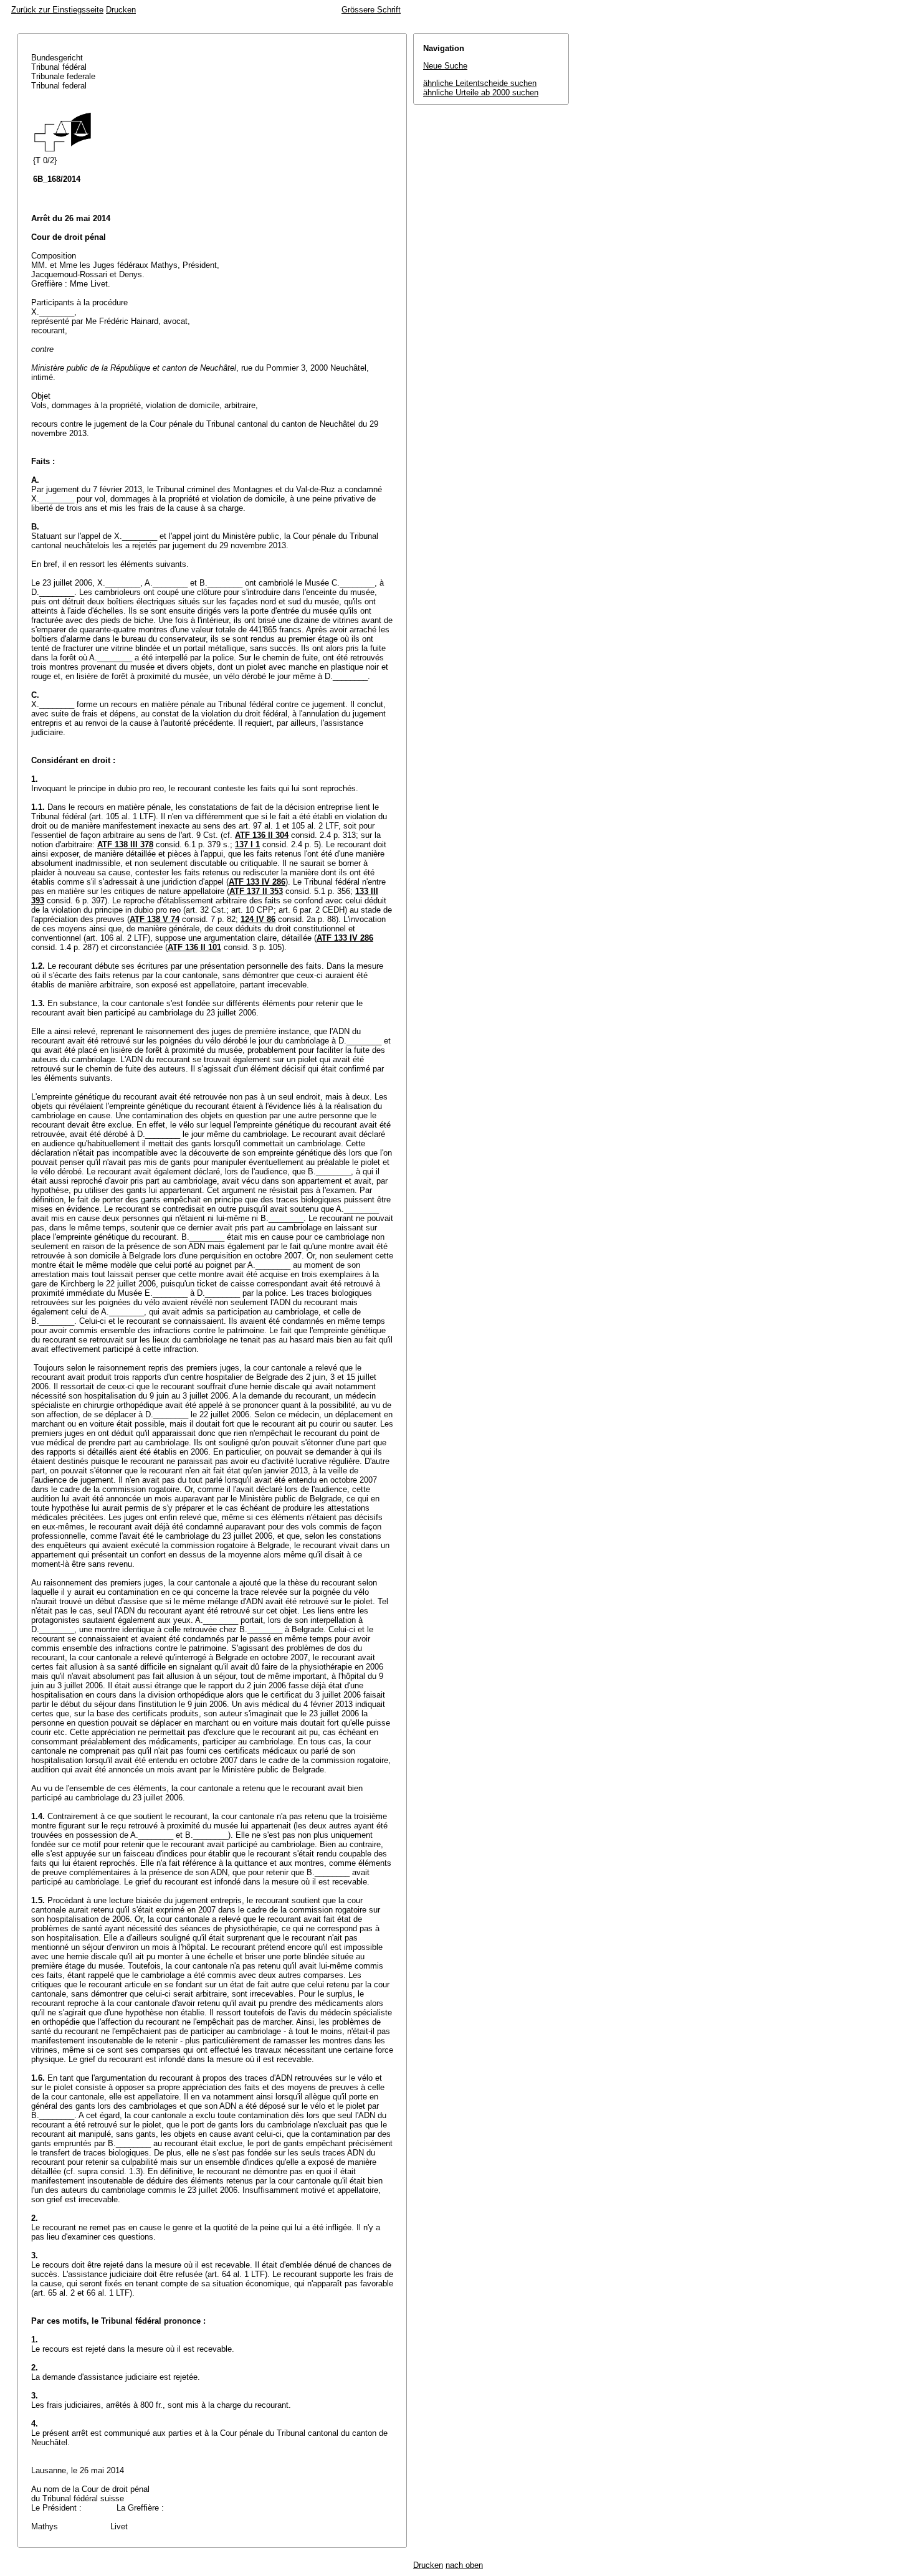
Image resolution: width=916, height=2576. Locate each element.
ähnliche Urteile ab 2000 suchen (481, 93)
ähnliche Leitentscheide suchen (480, 83)
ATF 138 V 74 (155, 919)
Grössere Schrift (371, 10)
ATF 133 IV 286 (257, 882)
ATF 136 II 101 (194, 947)
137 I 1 (247, 844)
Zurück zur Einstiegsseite (57, 10)
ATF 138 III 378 (125, 844)
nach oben (464, 2565)
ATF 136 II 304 (262, 835)
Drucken (121, 10)
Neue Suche (445, 66)
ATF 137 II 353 (256, 891)
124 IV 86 (258, 919)
